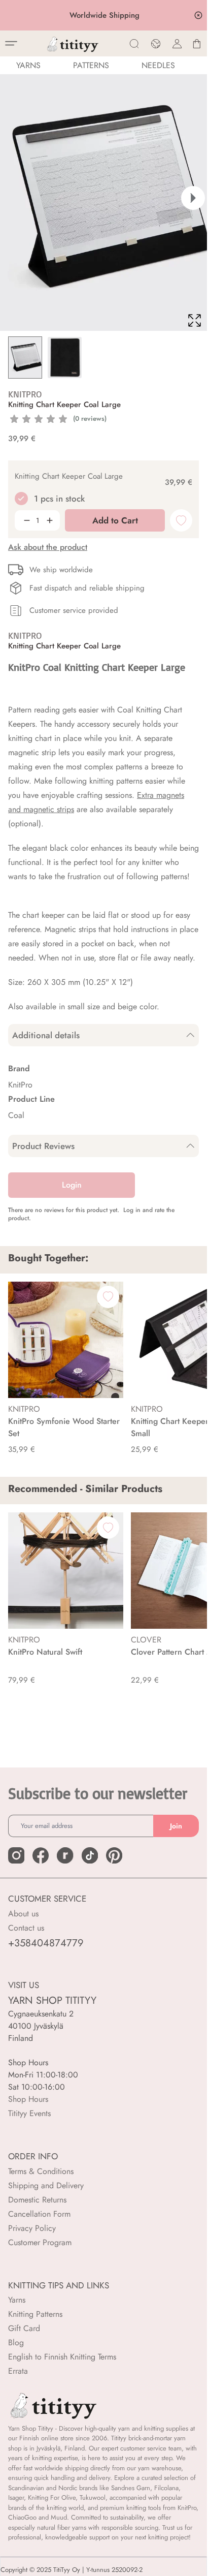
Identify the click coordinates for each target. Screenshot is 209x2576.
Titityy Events (29, 2125)
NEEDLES (158, 65)
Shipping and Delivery (46, 2198)
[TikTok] (90, 1868)
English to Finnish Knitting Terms (62, 2369)
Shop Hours (28, 2111)
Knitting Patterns (35, 2326)
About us (23, 1926)
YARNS (28, 65)
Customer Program (40, 2255)
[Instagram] (16, 1868)
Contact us (26, 1940)
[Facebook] (41, 1868)
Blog (16, 2355)
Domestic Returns (37, 2212)
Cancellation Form (39, 2226)
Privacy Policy (32, 2240)
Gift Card (24, 2340)
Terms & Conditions (41, 2183)
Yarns (17, 2312)
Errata (18, 2383)
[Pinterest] (114, 1868)
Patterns (91, 65)
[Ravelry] (65, 1868)
